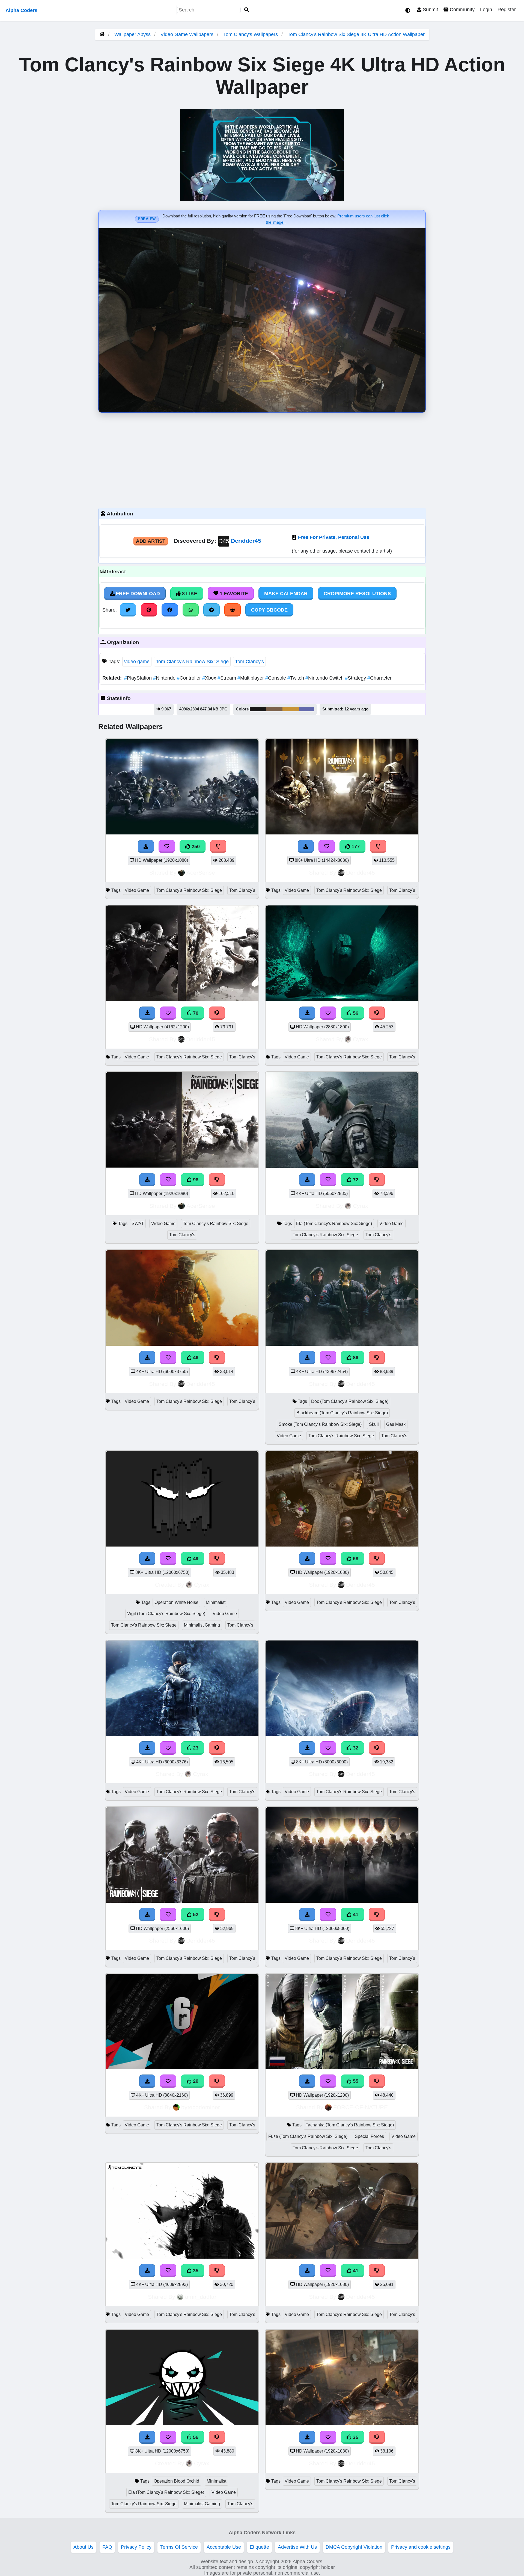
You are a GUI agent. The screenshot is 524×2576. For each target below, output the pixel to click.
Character (379, 678)
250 (195, 846)
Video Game (137, 890)
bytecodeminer (201, 2107)
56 (355, 1013)
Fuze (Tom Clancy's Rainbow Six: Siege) (308, 2136)
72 (355, 1180)
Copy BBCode (269, 610)
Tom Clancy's (249, 662)
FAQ (107, 2547)
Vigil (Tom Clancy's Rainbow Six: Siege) (166, 1614)
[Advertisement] (262, 459)
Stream (227, 678)
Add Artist (151, 541)
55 (355, 2081)
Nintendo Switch (325, 678)
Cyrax (361, 1039)
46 (195, 1358)
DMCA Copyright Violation (354, 2547)
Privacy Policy (136, 2547)
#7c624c (274, 709)
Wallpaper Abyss (133, 34)
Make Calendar (286, 594)
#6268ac (306, 709)
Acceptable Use (224, 2547)
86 (355, 1358)
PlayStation (139, 678)
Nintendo (165, 678)
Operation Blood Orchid (176, 2481)
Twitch (296, 678)
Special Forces (369, 2136)
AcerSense (201, 873)
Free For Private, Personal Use (334, 537)
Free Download (137, 594)
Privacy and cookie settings (421, 2547)
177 (355, 846)
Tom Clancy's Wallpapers (251, 34)
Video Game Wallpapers (188, 34)
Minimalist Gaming (202, 1625)
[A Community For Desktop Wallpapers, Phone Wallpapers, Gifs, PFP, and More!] (102, 34)
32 (355, 1748)
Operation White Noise (176, 1602)
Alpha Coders (21, 10)
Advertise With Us (297, 2547)
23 (195, 1748)
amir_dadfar (201, 2297)
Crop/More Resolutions (357, 594)
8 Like (189, 594)
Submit (430, 10)
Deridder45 (246, 541)
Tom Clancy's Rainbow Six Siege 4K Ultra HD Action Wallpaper (356, 34)
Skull (374, 1424)
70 (195, 1013)
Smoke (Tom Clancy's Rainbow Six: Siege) (320, 1424)
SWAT (138, 1224)
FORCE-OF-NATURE (361, 2107)
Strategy (356, 678)
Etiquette (259, 2547)
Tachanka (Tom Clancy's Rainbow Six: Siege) (350, 2125)
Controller (190, 678)
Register (507, 10)
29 (195, 2081)
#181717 (258, 709)
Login (486, 10)
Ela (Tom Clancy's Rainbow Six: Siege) (334, 1224)
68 (355, 1559)
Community (462, 10)
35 (195, 2271)
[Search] (247, 10)
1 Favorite (233, 594)
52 (195, 1914)
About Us (84, 2547)
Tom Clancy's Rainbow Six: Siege (192, 662)
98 (195, 1180)
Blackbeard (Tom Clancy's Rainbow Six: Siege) (342, 1413)
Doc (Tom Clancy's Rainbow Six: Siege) (350, 1401)
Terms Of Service (179, 2547)
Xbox (210, 678)
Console (276, 678)
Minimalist (216, 1602)
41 (355, 1914)
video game (137, 662)
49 (195, 1559)
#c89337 (291, 709)
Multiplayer (251, 678)
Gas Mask (396, 1424)
